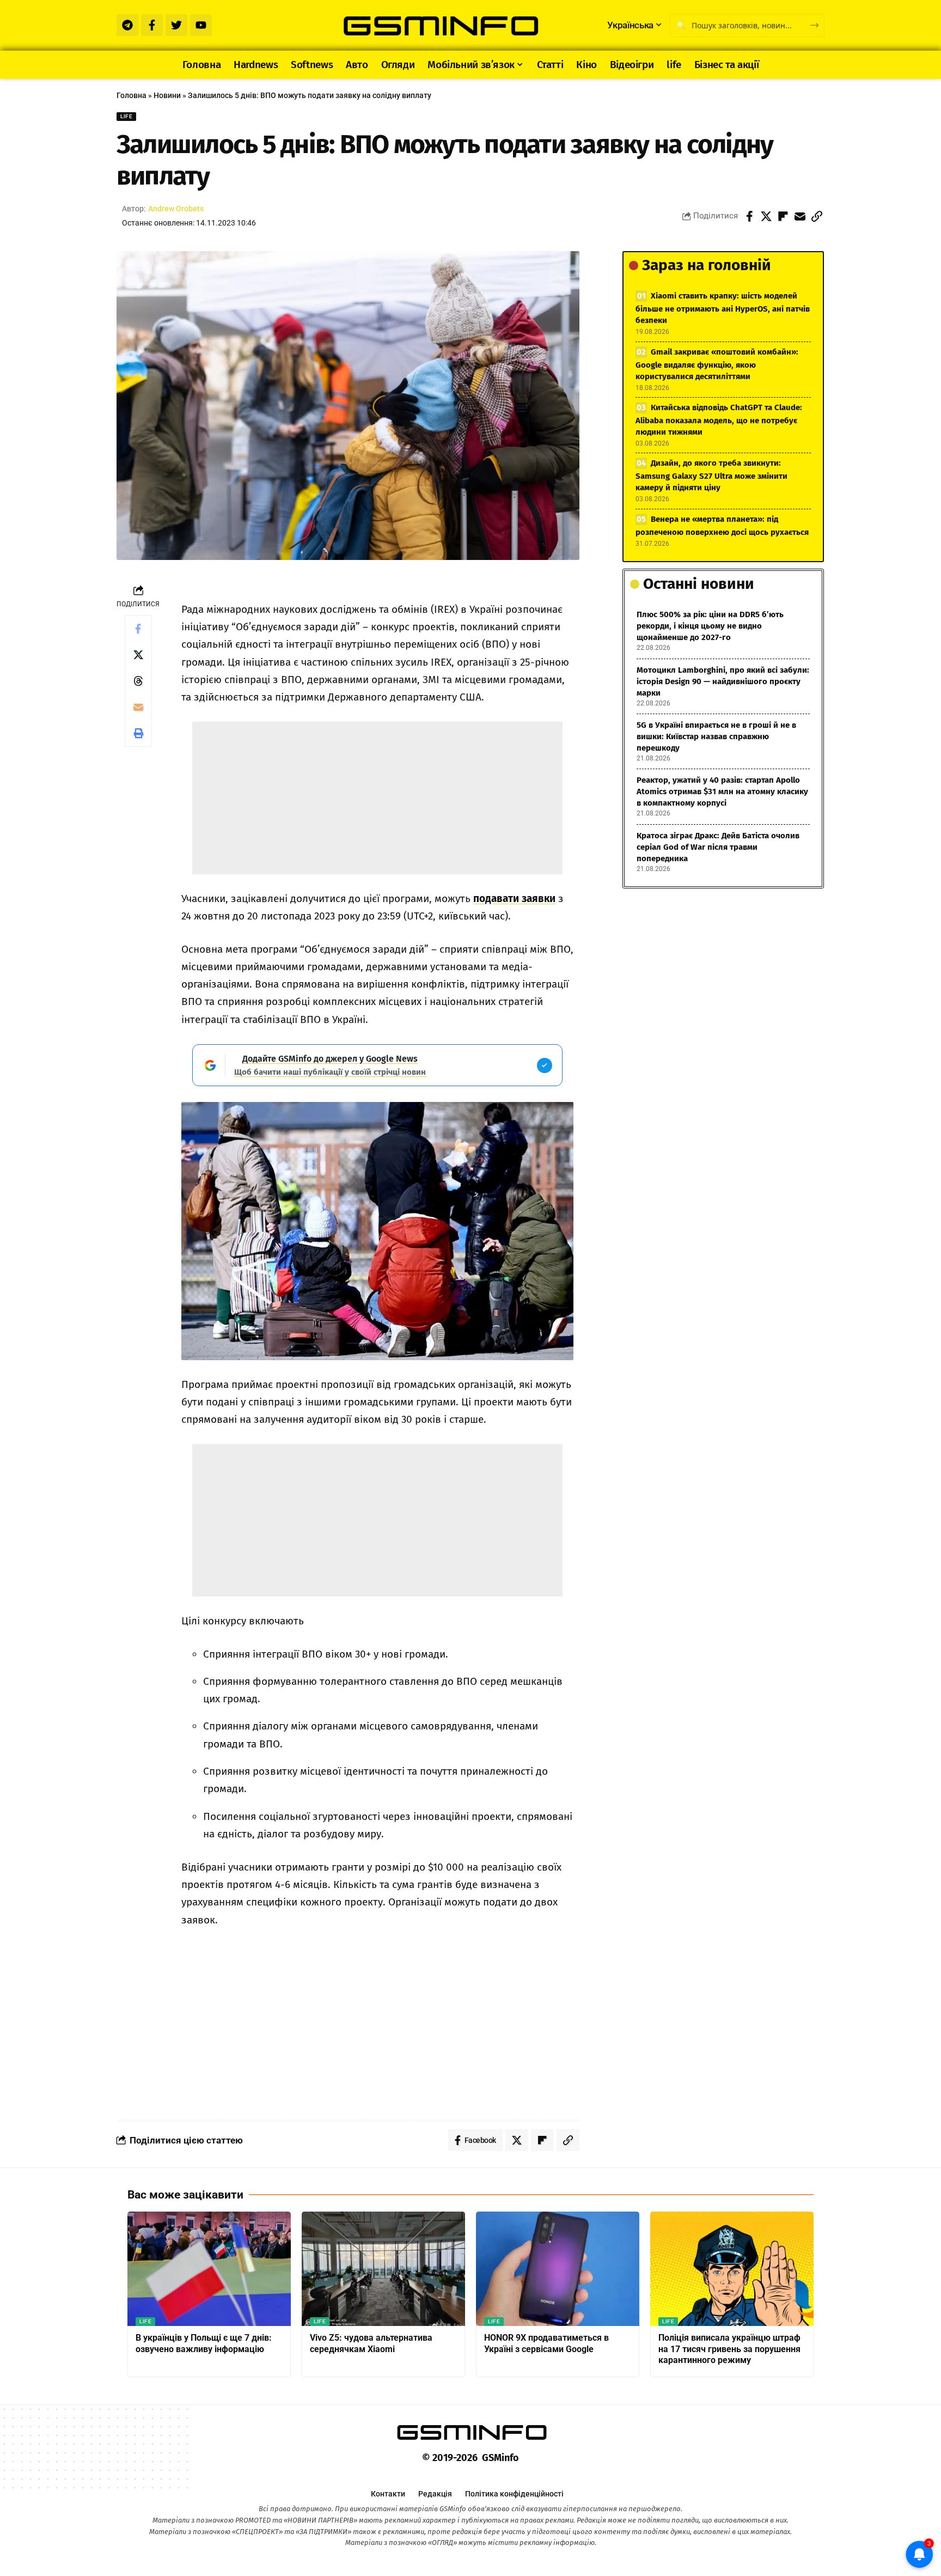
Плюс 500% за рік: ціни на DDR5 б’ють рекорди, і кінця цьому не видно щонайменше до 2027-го (710, 626)
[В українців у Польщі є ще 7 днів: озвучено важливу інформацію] (209, 2269)
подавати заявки (514, 899)
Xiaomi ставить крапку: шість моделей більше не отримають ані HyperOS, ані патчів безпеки (723, 308)
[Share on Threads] (138, 681)
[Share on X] (766, 216)
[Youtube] (201, 25)
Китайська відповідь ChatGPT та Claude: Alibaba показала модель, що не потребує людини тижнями (719, 420)
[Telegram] (127, 25)
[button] (817, 216)
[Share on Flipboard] (783, 216)
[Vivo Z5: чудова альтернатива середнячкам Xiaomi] (383, 2269)
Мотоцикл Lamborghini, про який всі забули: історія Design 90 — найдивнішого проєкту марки (723, 681)
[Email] (800, 216)
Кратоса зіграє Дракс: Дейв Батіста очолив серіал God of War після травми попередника (718, 847)
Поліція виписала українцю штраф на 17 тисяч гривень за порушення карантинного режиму (729, 2349)
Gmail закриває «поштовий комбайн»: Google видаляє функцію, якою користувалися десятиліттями (717, 364)
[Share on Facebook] (749, 216)
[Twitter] (176, 25)
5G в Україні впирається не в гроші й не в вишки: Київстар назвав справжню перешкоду (716, 736)
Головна (132, 95)
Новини (167, 95)
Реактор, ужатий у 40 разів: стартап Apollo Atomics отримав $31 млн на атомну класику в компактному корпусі (722, 791)
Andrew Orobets (176, 209)
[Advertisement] (377, 798)
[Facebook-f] (152, 25)
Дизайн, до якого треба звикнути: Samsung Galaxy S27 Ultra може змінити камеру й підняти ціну (711, 475)
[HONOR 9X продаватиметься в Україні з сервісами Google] (558, 2269)
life (126, 116)
